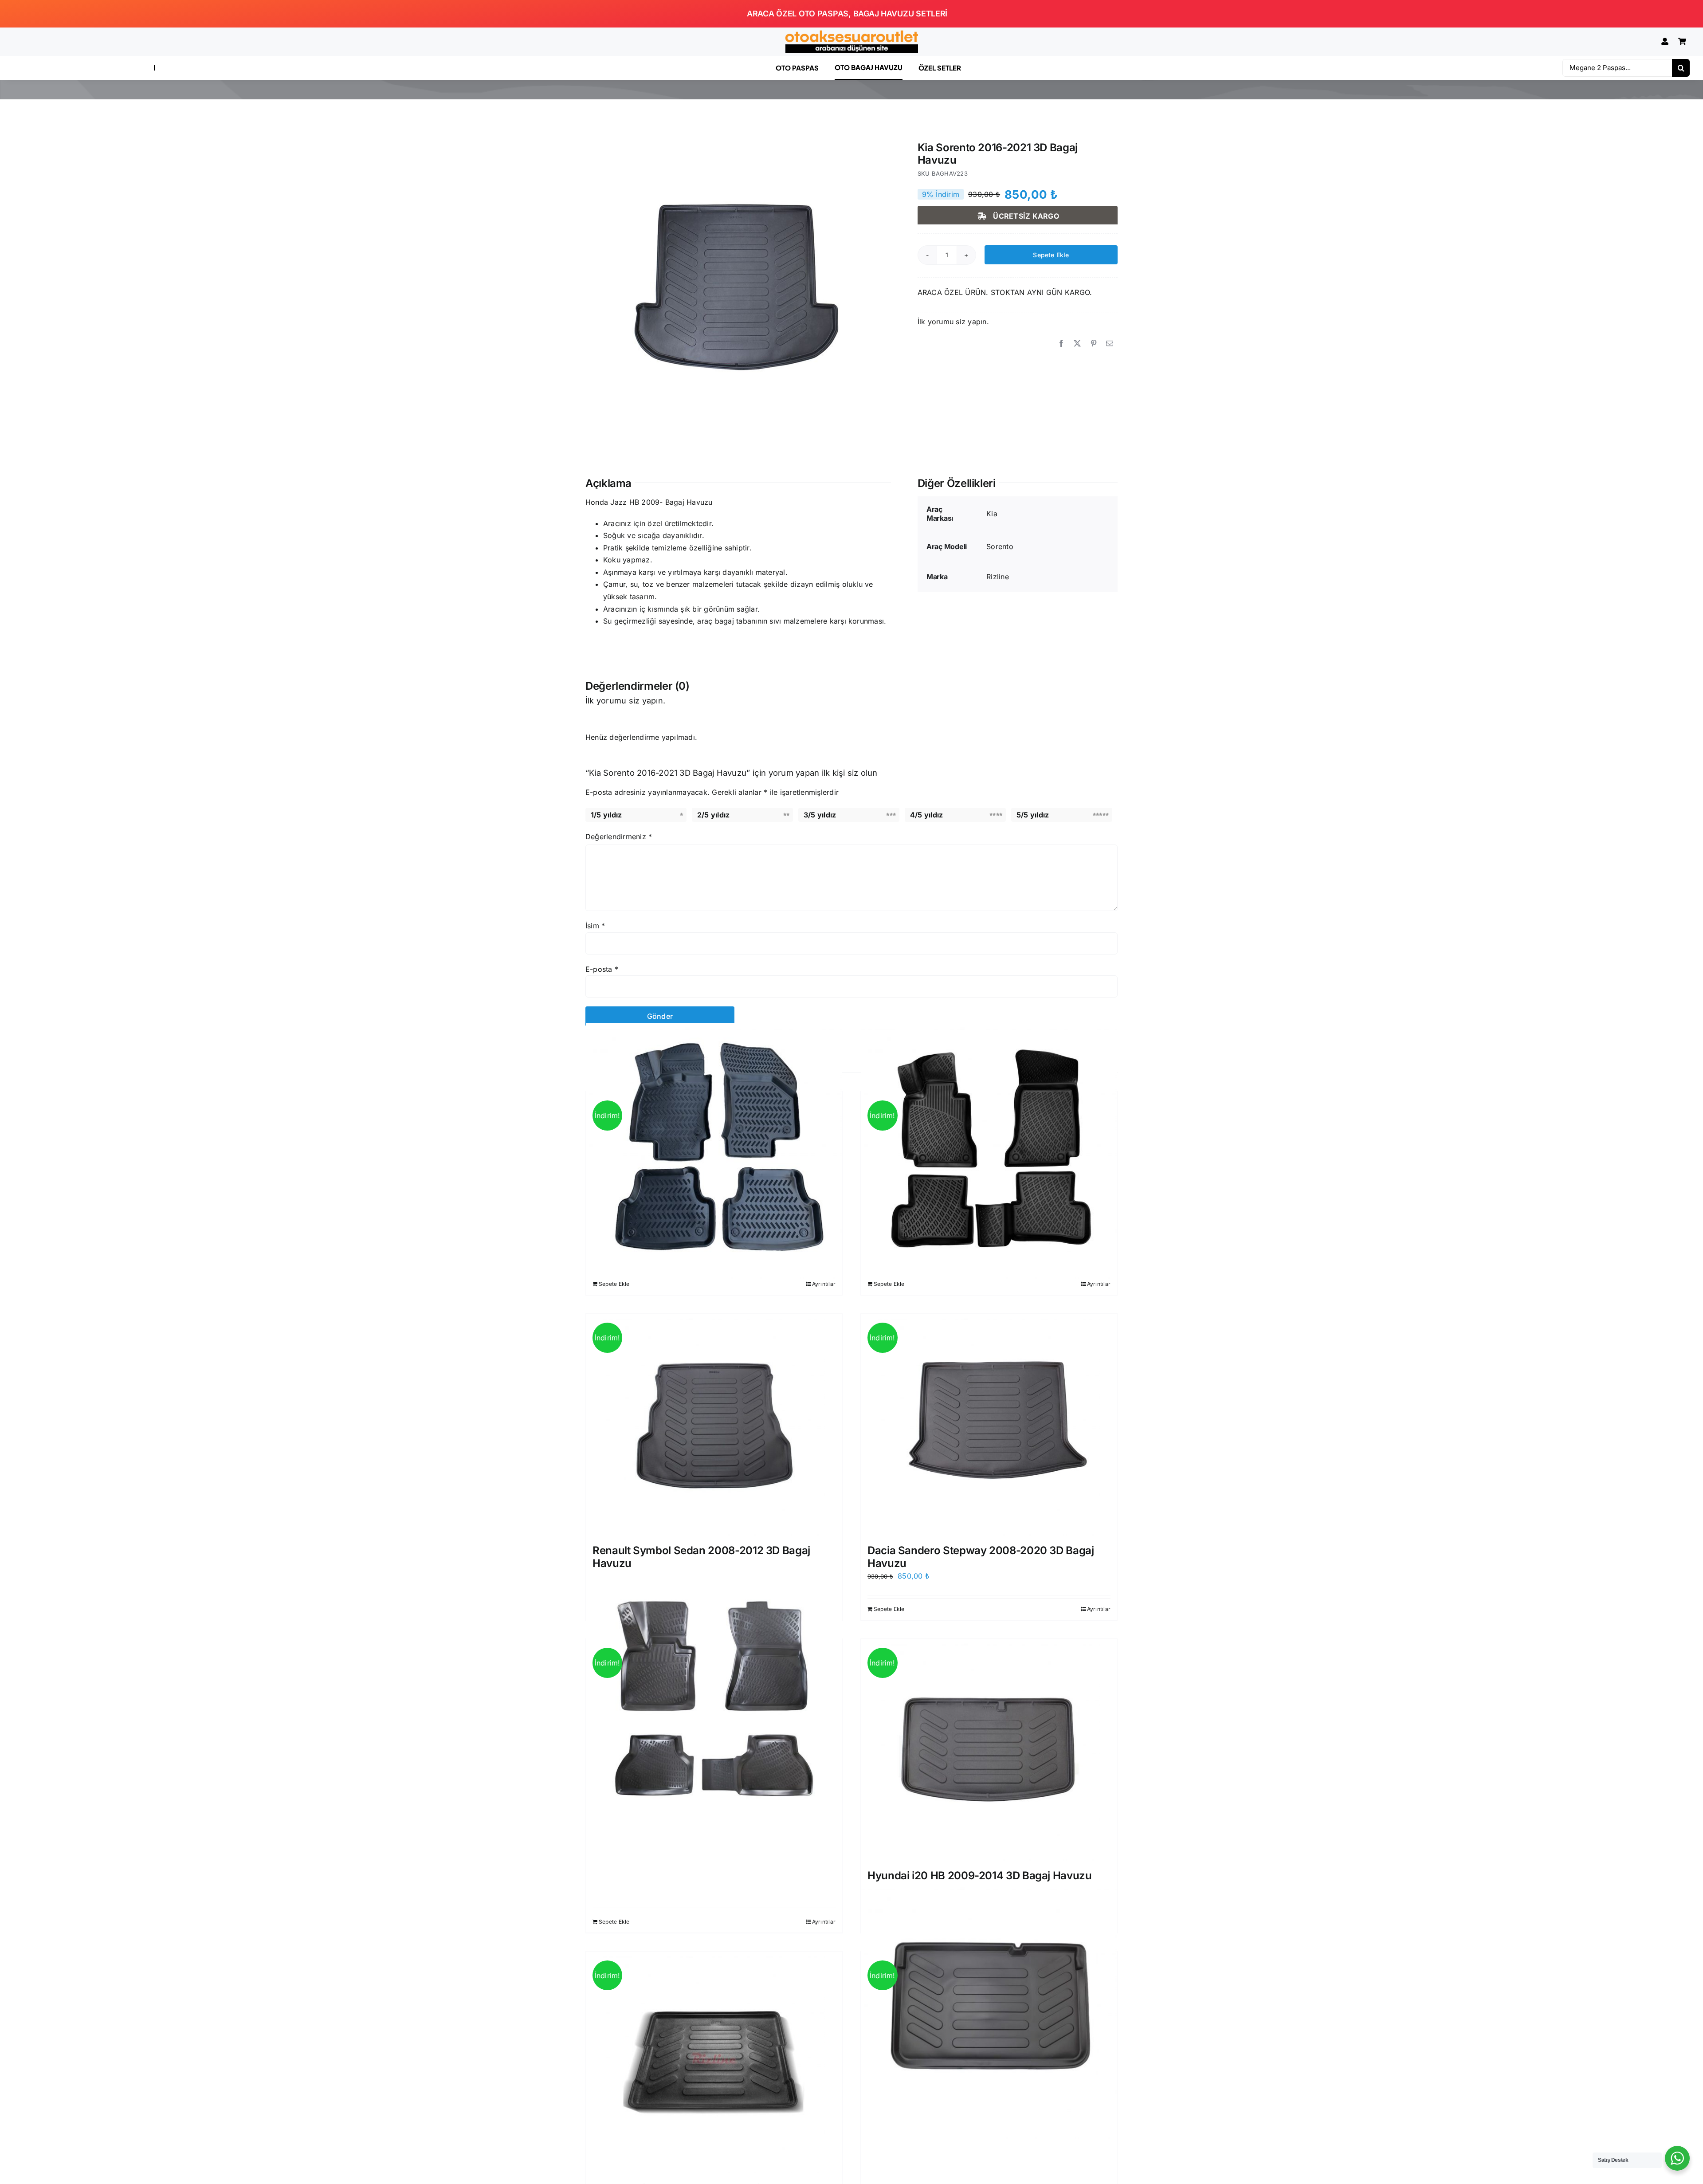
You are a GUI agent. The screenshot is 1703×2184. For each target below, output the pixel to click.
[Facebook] (1061, 344)
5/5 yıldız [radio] (1033, 815)
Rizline (998, 577)
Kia (992, 514)
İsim (595, 926)
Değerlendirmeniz (619, 837)
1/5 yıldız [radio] (606, 815)
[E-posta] (1110, 344)
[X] (1077, 344)
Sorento (1000, 546)
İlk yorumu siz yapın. (953, 322)
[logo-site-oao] (851, 34)
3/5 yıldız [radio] (820, 815)
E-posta (602, 969)
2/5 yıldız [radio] (713, 815)
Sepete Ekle (1051, 255)
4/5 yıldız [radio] (926, 815)
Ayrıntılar (824, 1284)
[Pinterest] (1094, 344)
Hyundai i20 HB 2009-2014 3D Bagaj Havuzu (980, 1876)
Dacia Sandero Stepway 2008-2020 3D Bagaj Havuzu (981, 1557)
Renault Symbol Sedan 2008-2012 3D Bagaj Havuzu (701, 1557)
